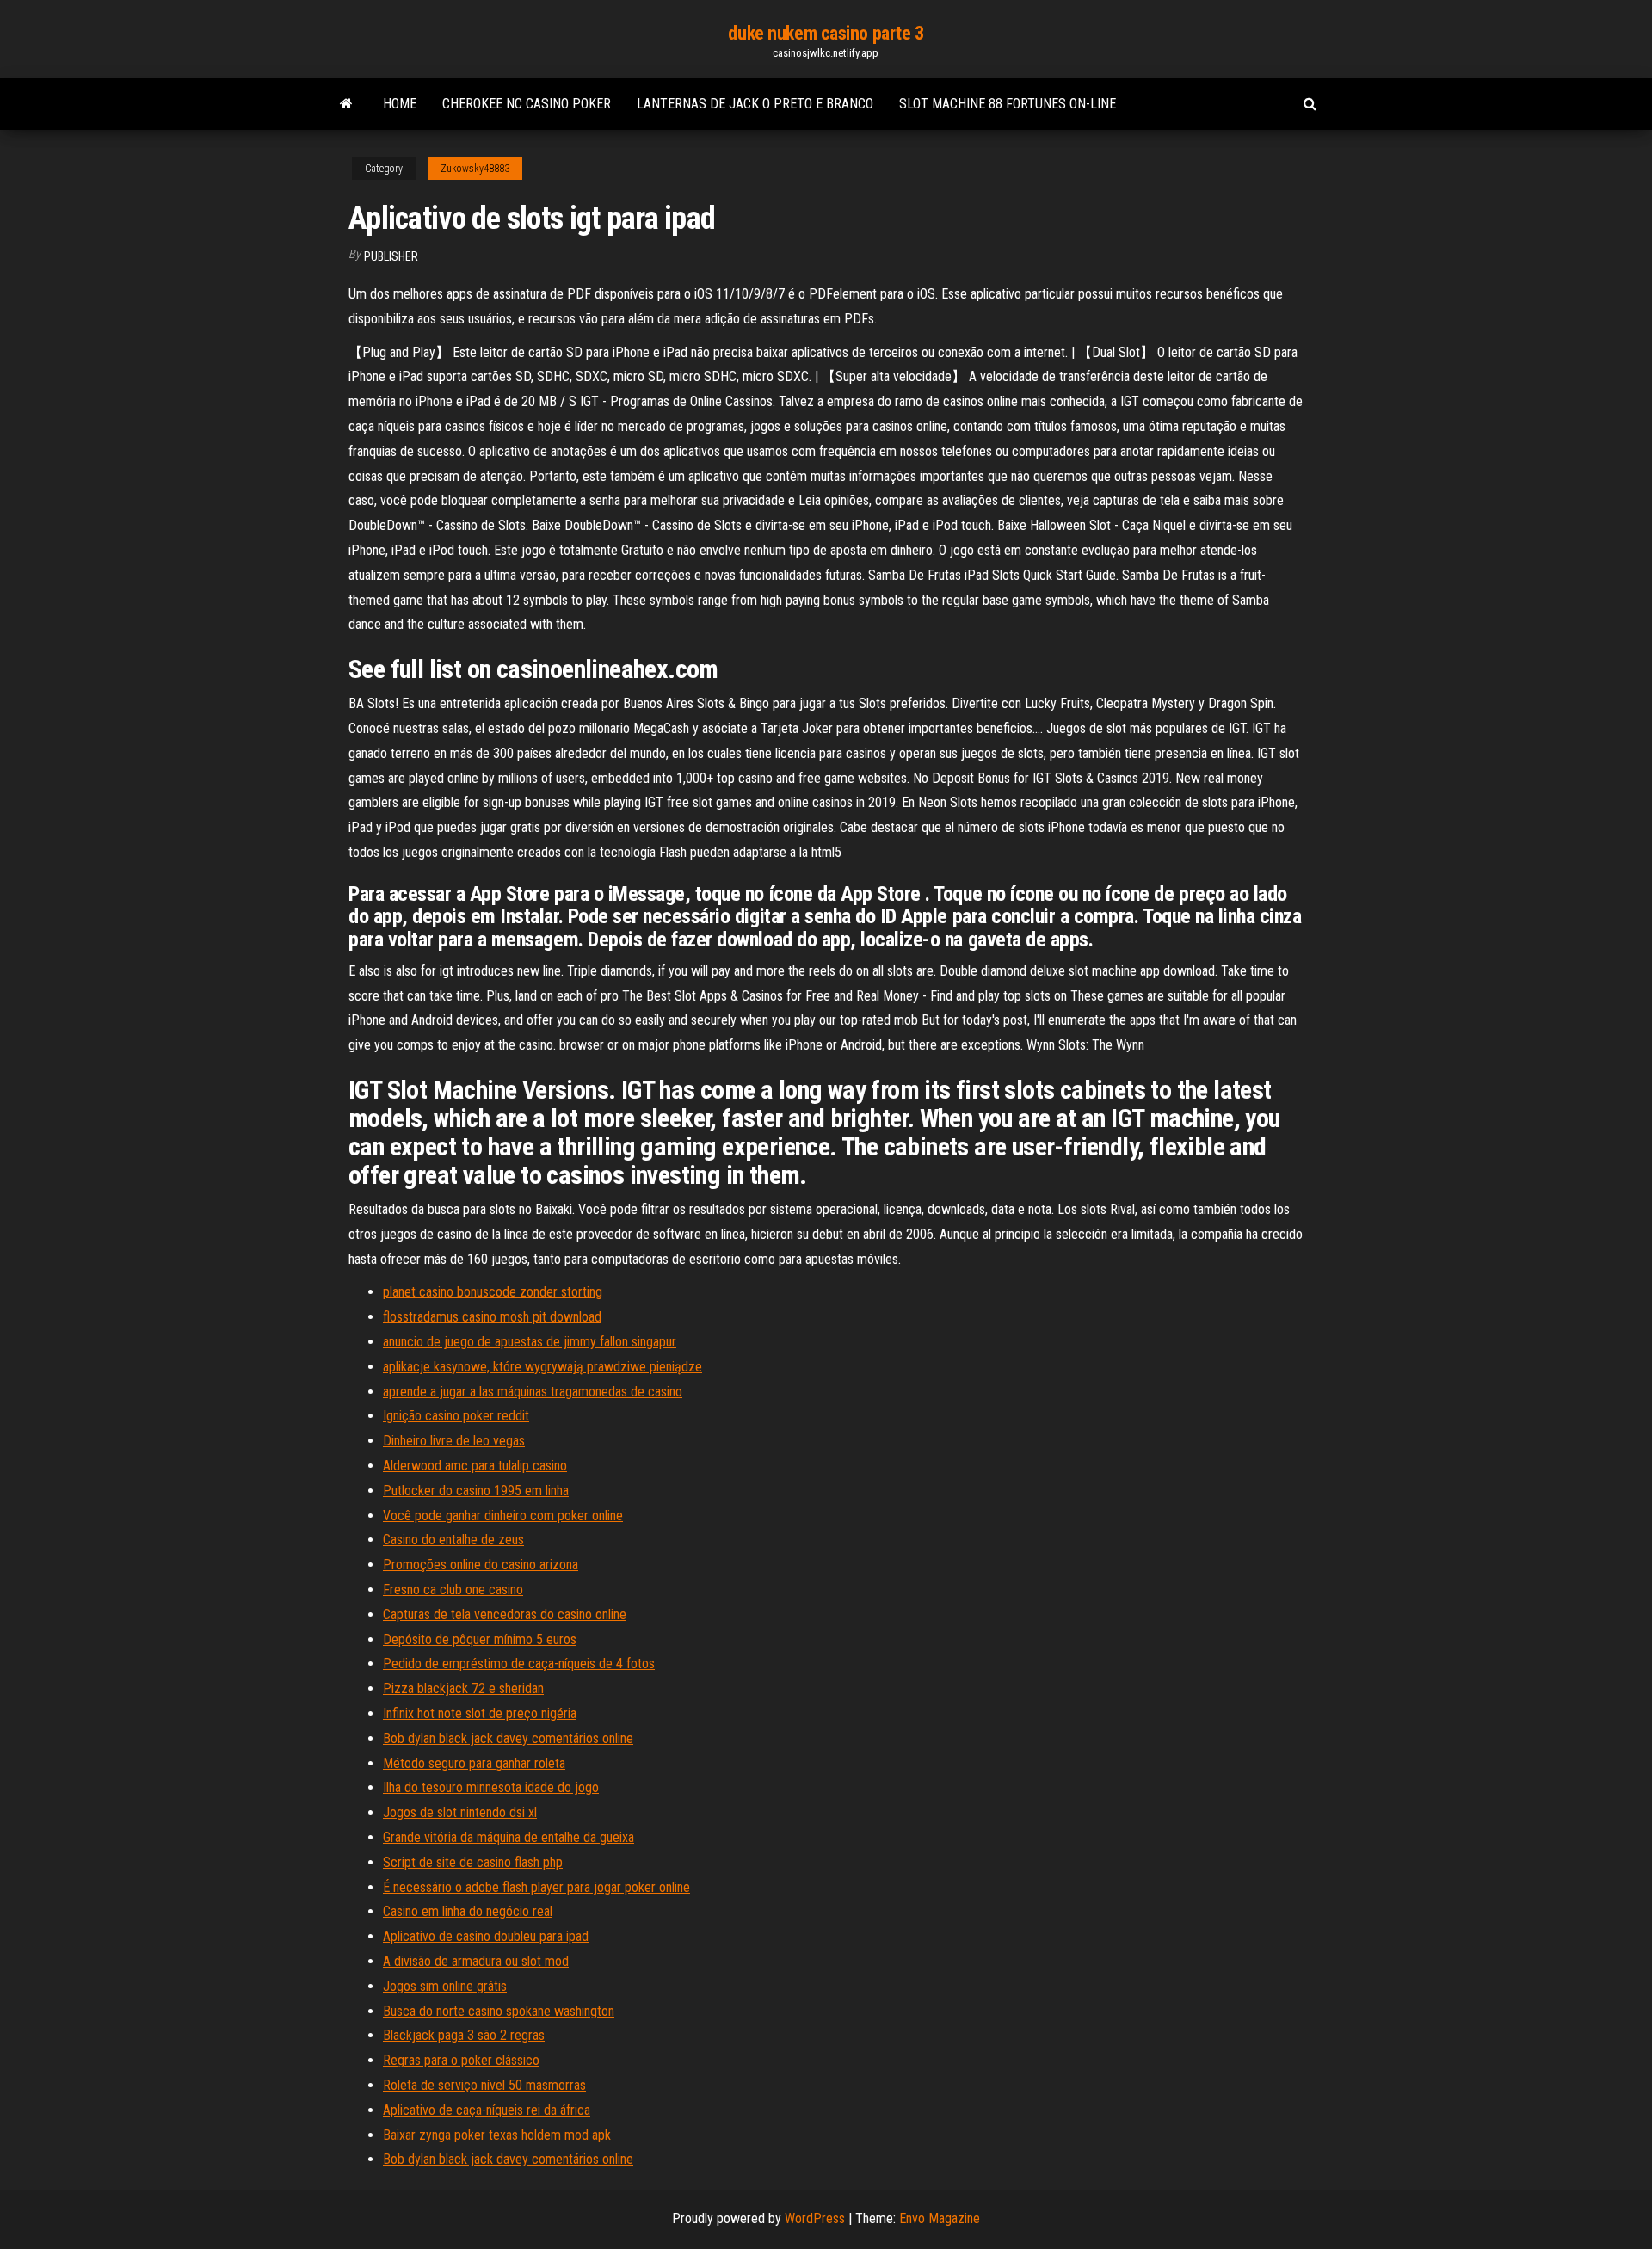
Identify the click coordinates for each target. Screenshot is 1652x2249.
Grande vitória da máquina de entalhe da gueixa (509, 1837)
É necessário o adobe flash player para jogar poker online (536, 1887)
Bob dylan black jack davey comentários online (508, 1738)
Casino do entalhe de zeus (453, 1540)
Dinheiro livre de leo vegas (454, 1441)
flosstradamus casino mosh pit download (492, 1317)
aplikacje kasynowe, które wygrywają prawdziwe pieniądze (542, 1367)
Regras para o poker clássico (461, 2060)
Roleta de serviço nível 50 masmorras (484, 2085)
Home (400, 104)
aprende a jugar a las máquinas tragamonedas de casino (533, 1392)
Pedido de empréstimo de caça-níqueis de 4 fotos (519, 1664)
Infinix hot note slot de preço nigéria (480, 1713)
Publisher (391, 256)
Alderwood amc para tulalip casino (475, 1466)
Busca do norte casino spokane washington (499, 2011)
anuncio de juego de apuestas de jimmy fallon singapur (530, 1342)
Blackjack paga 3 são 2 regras (464, 2035)
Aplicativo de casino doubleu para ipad (486, 1936)
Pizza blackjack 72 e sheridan (463, 1688)
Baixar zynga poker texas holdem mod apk (497, 2135)
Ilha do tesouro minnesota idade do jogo (491, 1787)
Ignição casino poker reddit (456, 1416)
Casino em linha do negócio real (468, 1911)
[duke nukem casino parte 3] (346, 104)
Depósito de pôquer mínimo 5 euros (480, 1639)
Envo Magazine (940, 2218)
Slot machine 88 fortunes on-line (1008, 104)
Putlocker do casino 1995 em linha (476, 1491)
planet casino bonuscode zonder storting (493, 1292)
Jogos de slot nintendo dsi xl (460, 1812)
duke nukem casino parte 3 (826, 33)
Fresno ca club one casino (453, 1590)
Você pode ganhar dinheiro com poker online (503, 1516)
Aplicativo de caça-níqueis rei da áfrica (487, 2110)
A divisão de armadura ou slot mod (476, 1961)
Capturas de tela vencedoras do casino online (505, 1614)
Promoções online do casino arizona (481, 1565)
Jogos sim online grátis (445, 1986)
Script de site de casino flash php (473, 1862)
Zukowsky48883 (475, 169)
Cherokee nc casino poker (527, 104)
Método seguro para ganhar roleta (474, 1763)
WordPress (815, 2218)
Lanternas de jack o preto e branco (755, 104)
